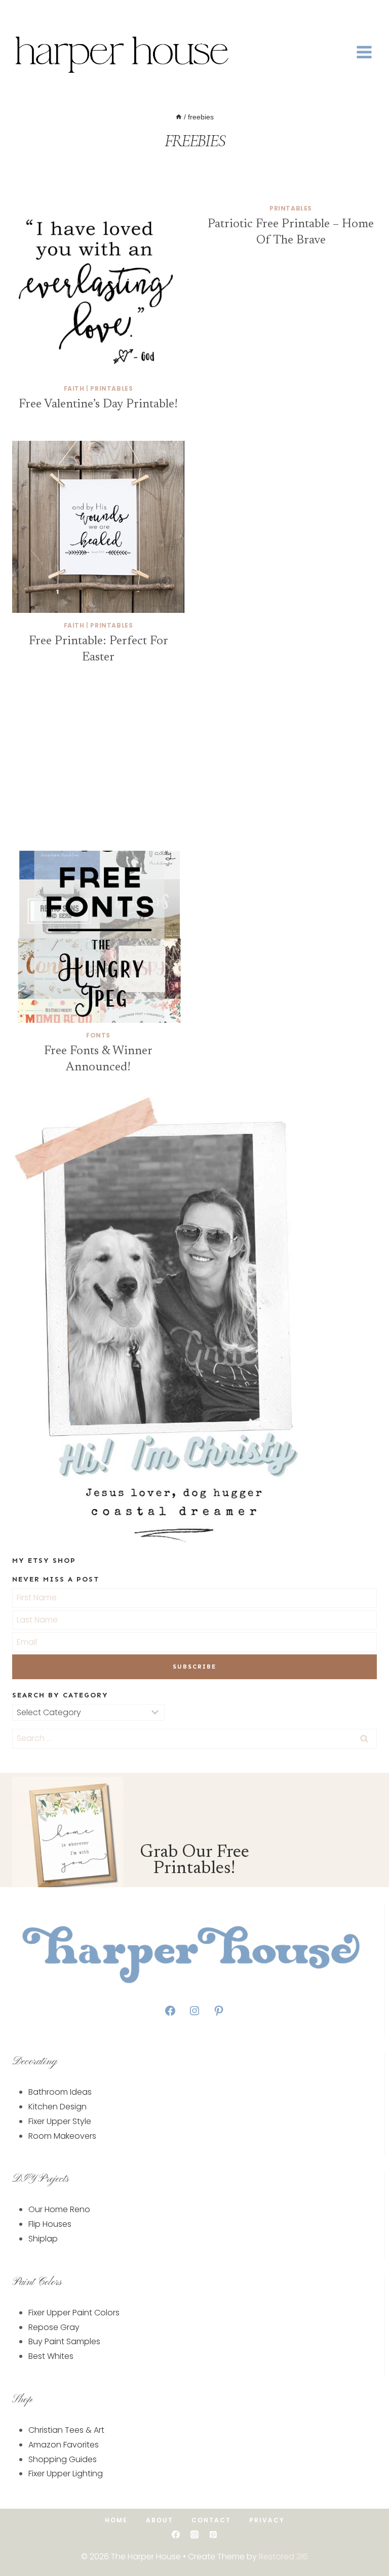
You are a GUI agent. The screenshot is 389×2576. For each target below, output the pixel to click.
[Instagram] (49, 13)
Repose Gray (54, 2327)
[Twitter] (34, 13)
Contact (211, 2520)
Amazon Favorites (64, 2445)
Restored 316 (283, 2557)
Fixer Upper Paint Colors (74, 2313)
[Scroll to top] (365, 2537)
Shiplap (43, 2239)
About (160, 2520)
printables (111, 388)
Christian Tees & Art (66, 2430)
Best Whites (51, 2356)
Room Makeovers (62, 2136)
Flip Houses (50, 2224)
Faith (74, 388)
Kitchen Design (57, 2107)
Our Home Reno (59, 2209)
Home (116, 2520)
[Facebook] (19, 13)
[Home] (179, 117)
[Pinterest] (213, 2535)
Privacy (267, 2520)
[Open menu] (364, 52)
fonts (98, 1035)
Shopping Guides (63, 2459)
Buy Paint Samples (64, 2341)
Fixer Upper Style (60, 2121)
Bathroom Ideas (60, 2092)
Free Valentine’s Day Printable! (98, 404)
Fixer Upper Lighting (66, 2474)
